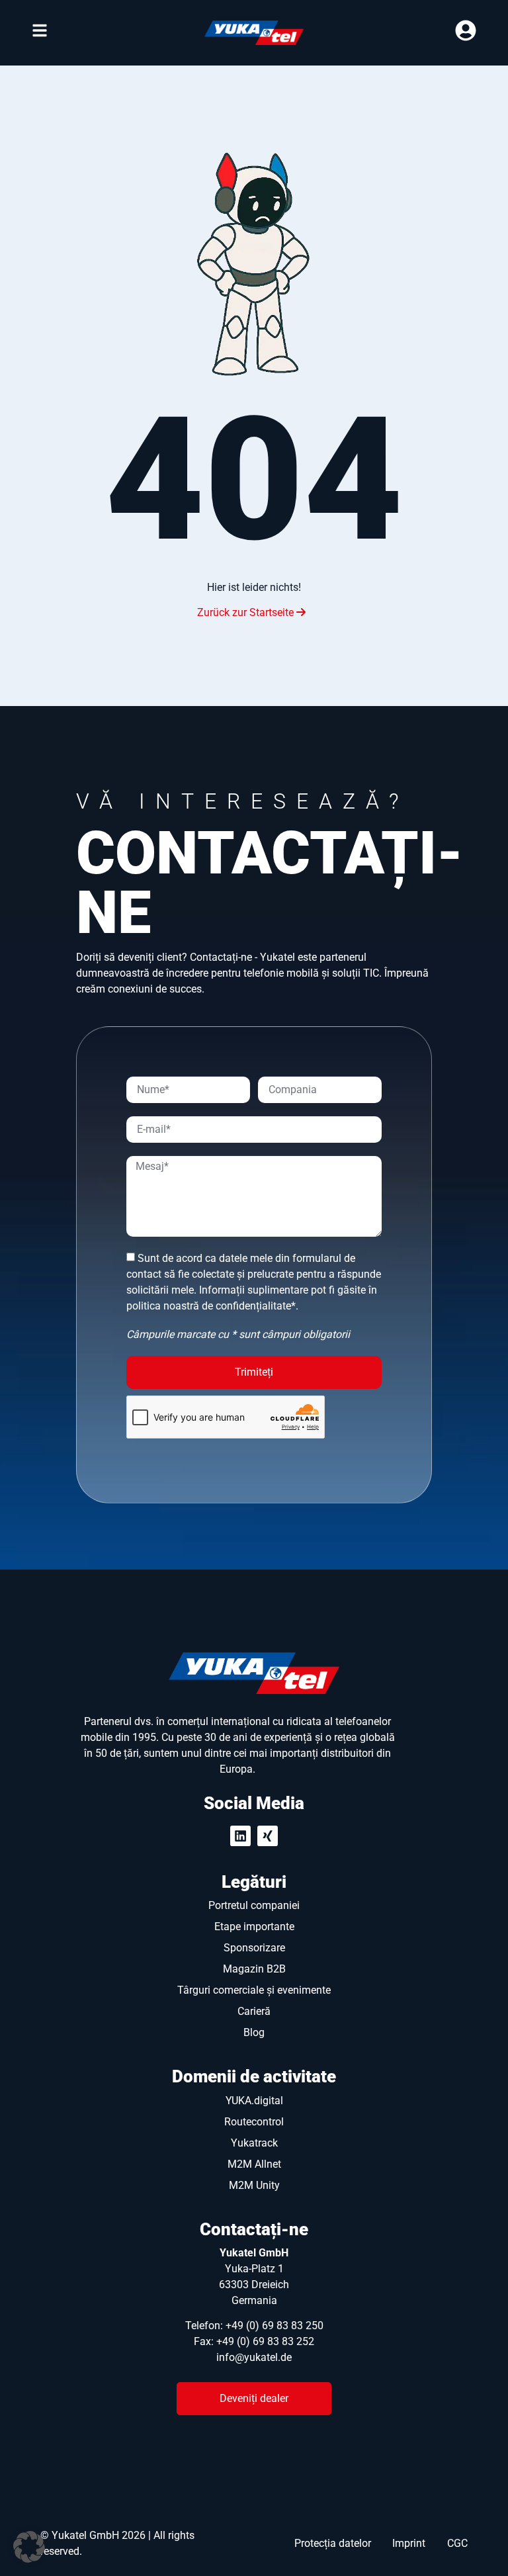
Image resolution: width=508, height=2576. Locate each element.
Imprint (409, 2543)
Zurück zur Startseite (247, 612)
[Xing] (268, 1836)
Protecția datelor (333, 2543)
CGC (457, 2543)
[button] (29, 2547)
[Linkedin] (240, 1836)
